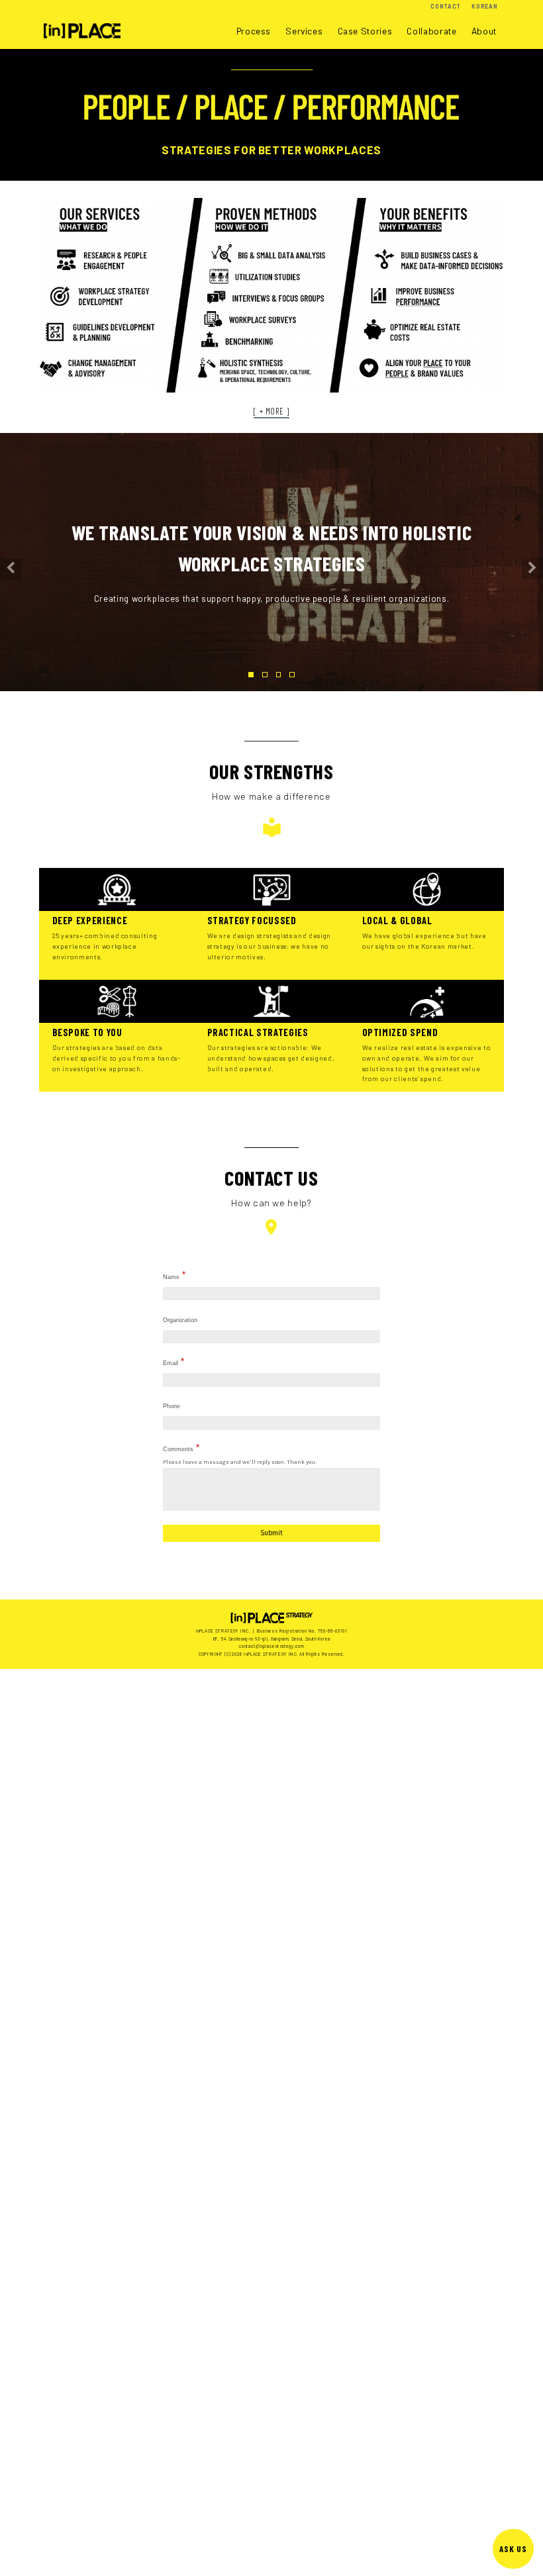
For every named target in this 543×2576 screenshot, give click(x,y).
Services (304, 31)
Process (254, 31)
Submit (271, 1533)
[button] (11, 569)
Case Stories (365, 31)
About (484, 31)
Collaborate (431, 31)
